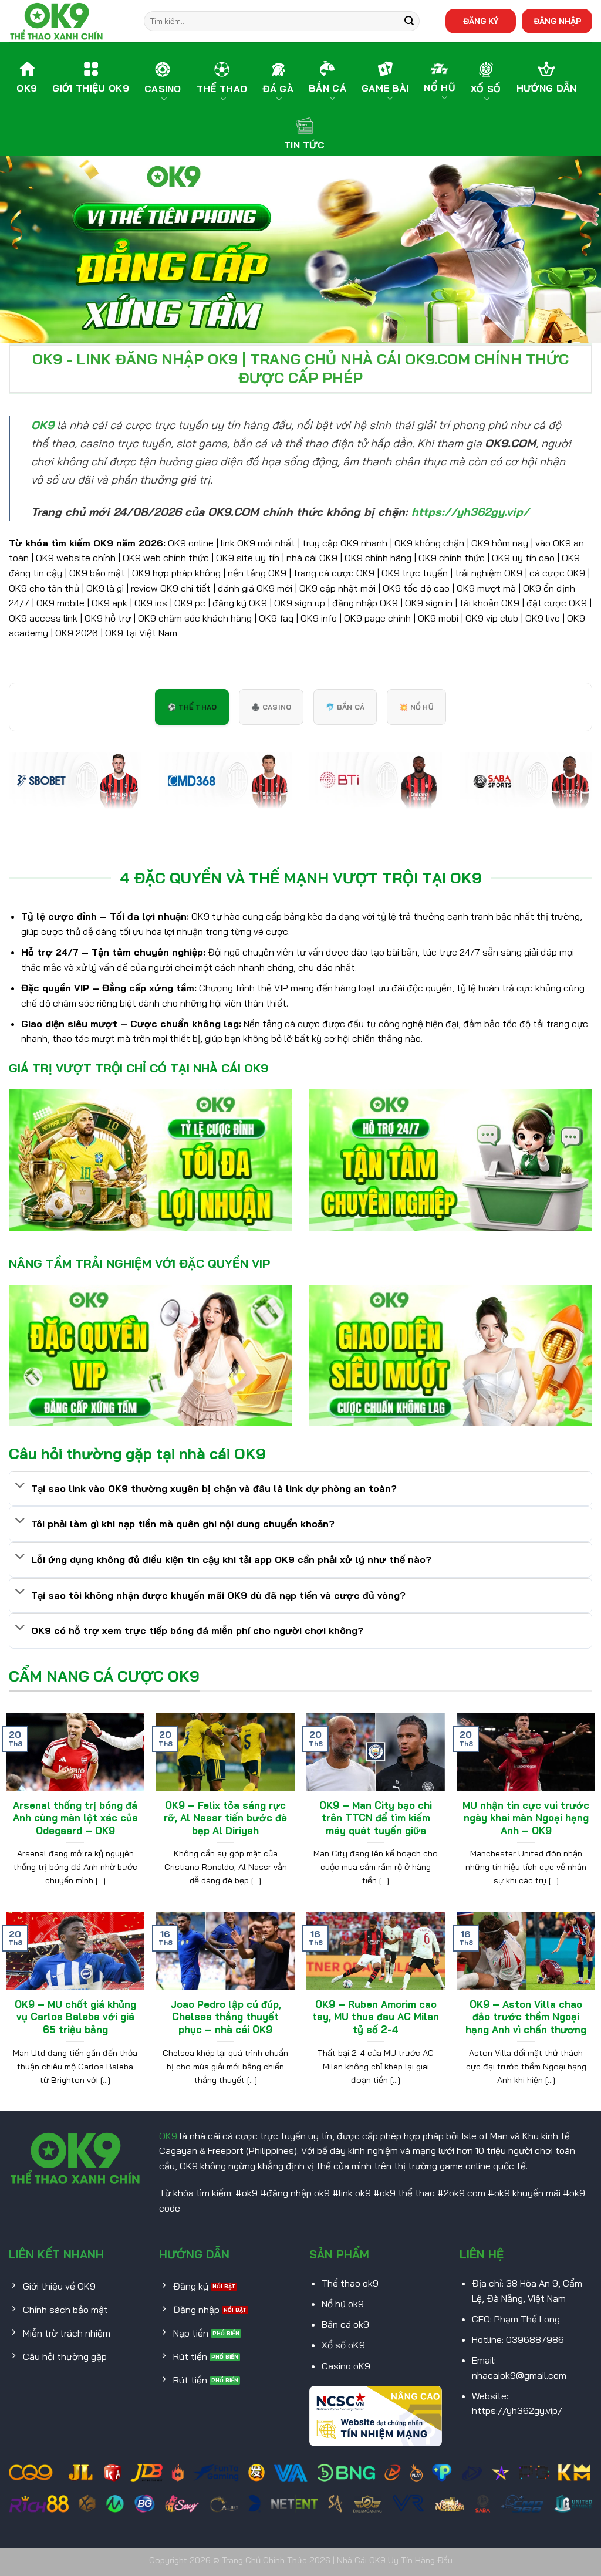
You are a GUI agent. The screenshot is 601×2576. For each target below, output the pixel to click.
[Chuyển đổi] (20, 1486)
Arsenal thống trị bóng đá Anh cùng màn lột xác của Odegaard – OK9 (75, 1818)
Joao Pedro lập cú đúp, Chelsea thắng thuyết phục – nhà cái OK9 (226, 2017)
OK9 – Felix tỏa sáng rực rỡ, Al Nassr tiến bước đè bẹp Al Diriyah (225, 1818)
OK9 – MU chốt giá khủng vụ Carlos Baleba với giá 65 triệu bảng (75, 2017)
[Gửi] (409, 21)
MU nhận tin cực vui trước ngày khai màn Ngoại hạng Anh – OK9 (526, 1818)
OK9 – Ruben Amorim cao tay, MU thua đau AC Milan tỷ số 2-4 (376, 2017)
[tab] (192, 707)
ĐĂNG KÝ (481, 21)
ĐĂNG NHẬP (557, 21)
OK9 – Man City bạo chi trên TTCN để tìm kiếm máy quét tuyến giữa (376, 1818)
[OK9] (67, 21)
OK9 (168, 2136)
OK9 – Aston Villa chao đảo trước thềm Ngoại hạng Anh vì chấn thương (526, 2017)
